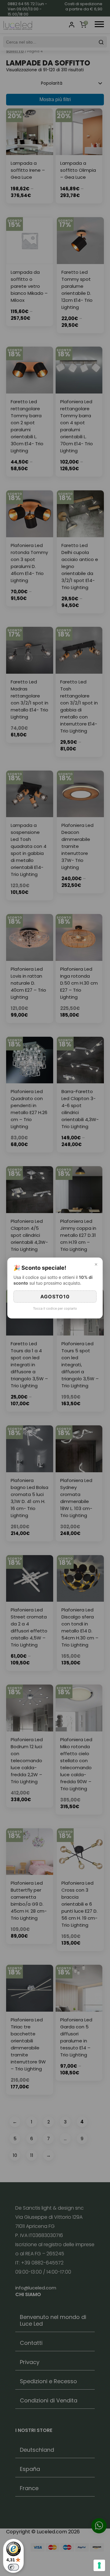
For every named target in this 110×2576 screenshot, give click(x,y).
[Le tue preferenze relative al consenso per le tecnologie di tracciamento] (99, 2565)
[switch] (13, 2567)
